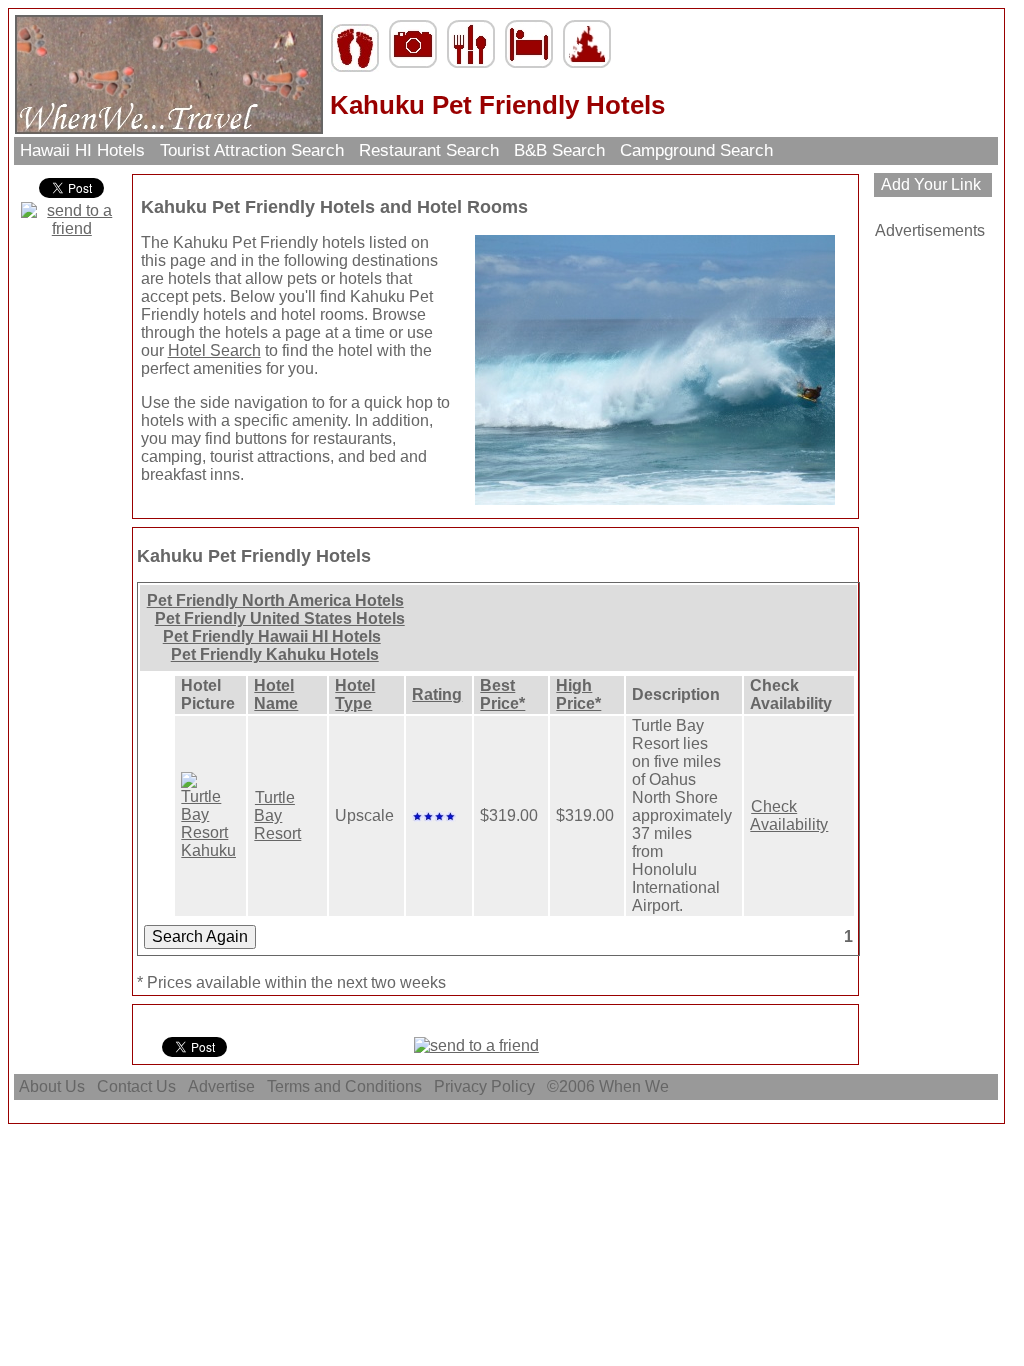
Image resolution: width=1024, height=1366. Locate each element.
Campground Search (696, 150)
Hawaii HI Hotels (82, 150)
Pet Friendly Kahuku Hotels (275, 654)
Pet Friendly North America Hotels (275, 600)
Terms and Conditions (344, 1086)
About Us (52, 1086)
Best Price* (502, 694)
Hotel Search (214, 350)
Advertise (221, 1086)
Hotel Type (355, 694)
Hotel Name (276, 694)
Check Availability (789, 815)
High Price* (578, 694)
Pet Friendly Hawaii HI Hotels (272, 636)
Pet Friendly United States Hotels (280, 618)
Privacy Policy (484, 1086)
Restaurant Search (429, 150)
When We (636, 1086)
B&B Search (559, 150)
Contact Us (136, 1086)
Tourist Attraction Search (252, 150)
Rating (437, 694)
